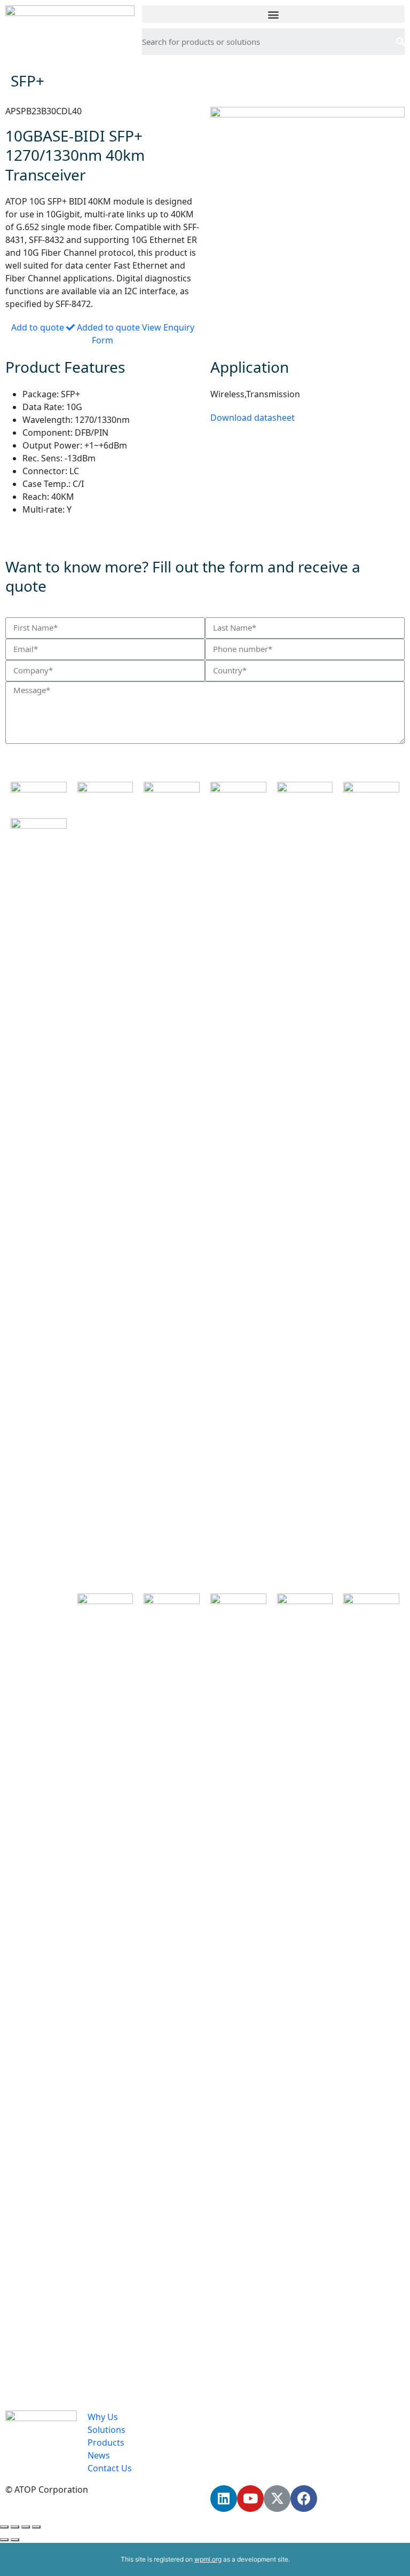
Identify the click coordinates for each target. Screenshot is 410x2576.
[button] (273, 14)
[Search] (400, 42)
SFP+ (27, 81)
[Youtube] (250, 2499)
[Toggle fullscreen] (26, 2527)
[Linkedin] (224, 2499)
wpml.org (208, 2559)
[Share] (15, 2527)
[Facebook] (304, 2499)
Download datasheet (253, 418)
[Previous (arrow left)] (4, 2540)
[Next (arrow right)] (15, 2540)
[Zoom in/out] (36, 2527)
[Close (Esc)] (4, 2527)
